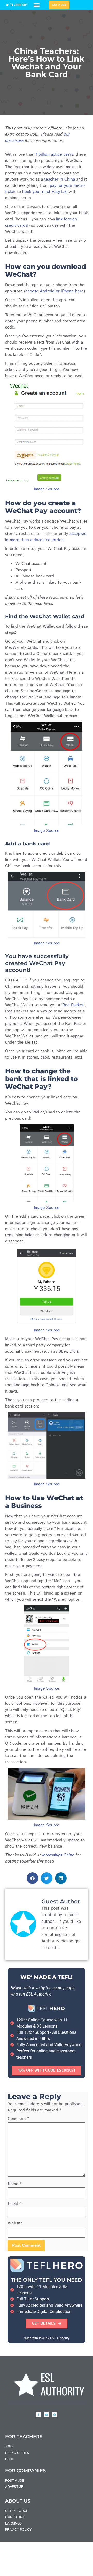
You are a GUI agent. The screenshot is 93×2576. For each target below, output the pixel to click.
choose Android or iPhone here (55, 291)
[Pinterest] (55, 2415)
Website (15, 2223)
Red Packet (73, 1005)
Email (14, 2204)
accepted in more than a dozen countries (46, 537)
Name (15, 2184)
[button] (37, 5)
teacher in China (60, 179)
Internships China (58, 1855)
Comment (18, 2119)
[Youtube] (47, 2415)
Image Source (47, 489)
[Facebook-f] (38, 2415)
